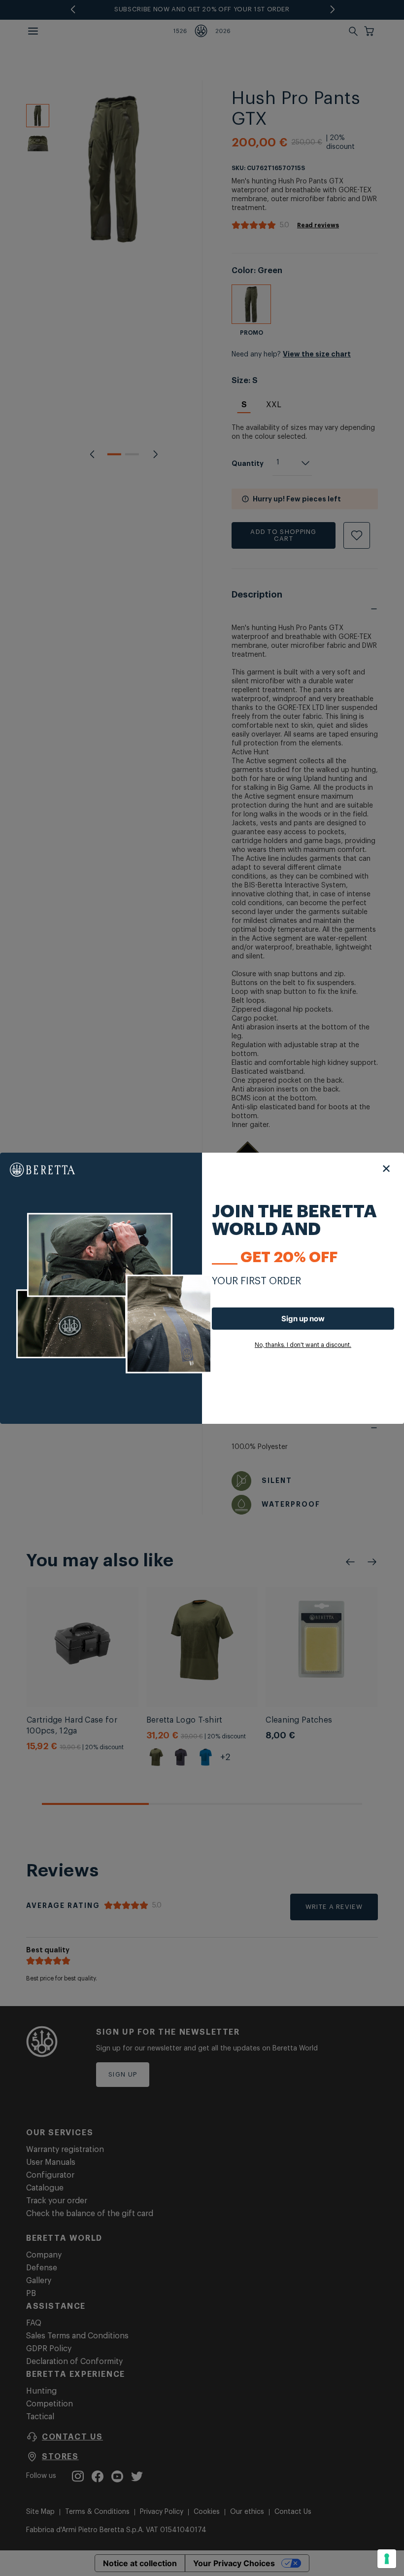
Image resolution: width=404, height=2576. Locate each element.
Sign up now (303, 1319)
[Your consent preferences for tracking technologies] (387, 2559)
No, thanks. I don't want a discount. (303, 1345)
